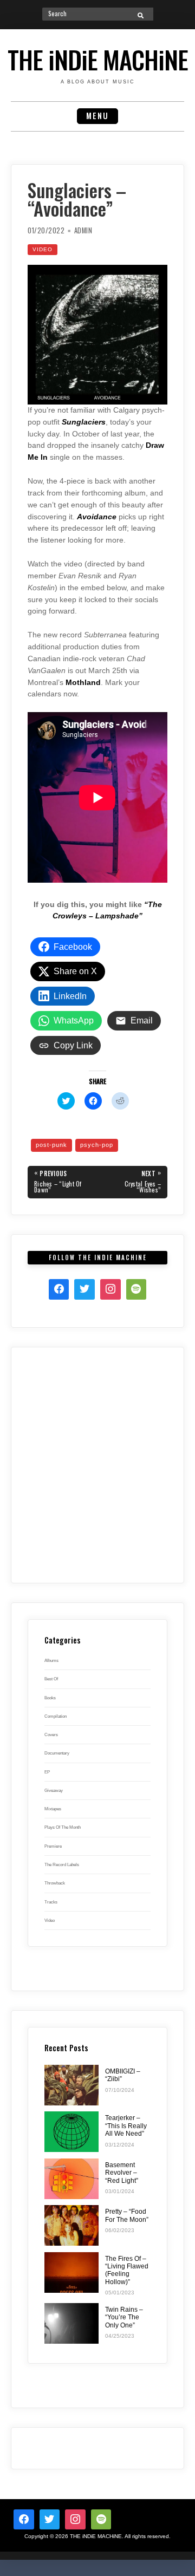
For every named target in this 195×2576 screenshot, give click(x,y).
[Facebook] (59, 1289)
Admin (83, 230)
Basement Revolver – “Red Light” (122, 2173)
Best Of (51, 1679)
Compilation (56, 1716)
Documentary (57, 1753)
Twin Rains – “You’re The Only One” (124, 2317)
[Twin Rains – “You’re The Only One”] (71, 2323)
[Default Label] (101, 2520)
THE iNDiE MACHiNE (98, 59)
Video (43, 249)
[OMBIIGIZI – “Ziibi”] (71, 2085)
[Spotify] (136, 1289)
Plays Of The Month (63, 1827)
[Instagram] (110, 1289)
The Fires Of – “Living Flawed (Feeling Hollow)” (127, 2270)
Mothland (83, 683)
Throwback (55, 1883)
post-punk (51, 1145)
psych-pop (97, 1145)
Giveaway (54, 1790)
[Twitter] (84, 1289)
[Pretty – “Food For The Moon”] (71, 2225)
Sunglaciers (84, 422)
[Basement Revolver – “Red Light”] (71, 2179)
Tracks (51, 1902)
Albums (51, 1660)
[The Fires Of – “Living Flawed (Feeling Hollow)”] (71, 2272)
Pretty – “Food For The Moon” (127, 2215)
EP (47, 1772)
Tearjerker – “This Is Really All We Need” (126, 2126)
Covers (51, 1734)
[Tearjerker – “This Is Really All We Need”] (71, 2132)
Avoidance (97, 517)
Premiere (53, 1846)
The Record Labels (62, 1864)
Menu (97, 116)
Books (50, 1698)
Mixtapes (53, 1809)
